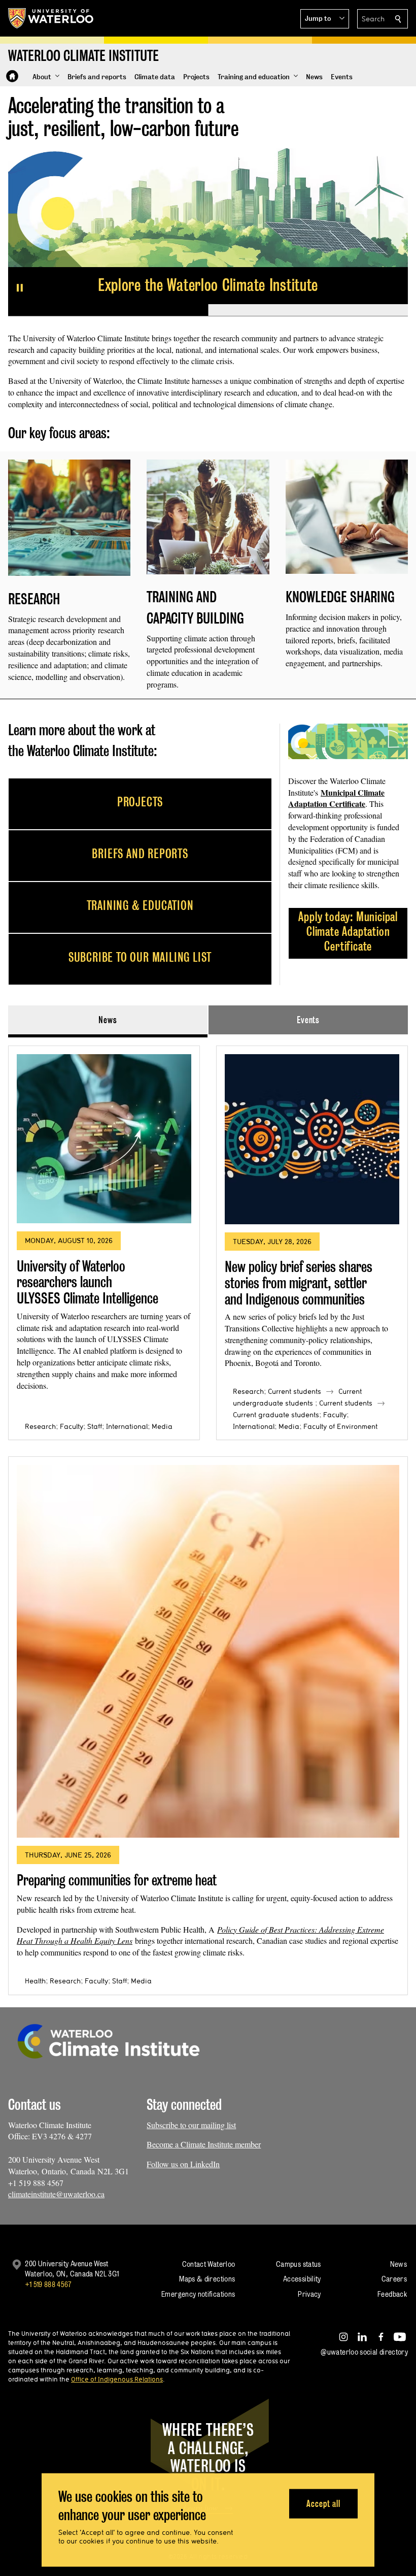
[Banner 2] (308, 310)
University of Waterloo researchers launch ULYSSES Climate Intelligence (88, 1282)
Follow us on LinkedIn (183, 2164)
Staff (95, 1426)
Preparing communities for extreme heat (117, 1880)
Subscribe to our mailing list (191, 2125)
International (127, 1426)
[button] (325, 19)
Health (35, 1981)
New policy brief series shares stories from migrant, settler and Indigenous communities (299, 1283)
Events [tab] (308, 1020)
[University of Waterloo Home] (51, 18)
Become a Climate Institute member (204, 2144)
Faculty (72, 1426)
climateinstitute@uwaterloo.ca (56, 2194)
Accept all (323, 2503)
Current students (294, 1391)
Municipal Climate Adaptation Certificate (336, 798)
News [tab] (108, 1020)
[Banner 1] (108, 310)
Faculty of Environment (340, 1426)
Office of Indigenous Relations (117, 2379)
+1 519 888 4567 (48, 2284)
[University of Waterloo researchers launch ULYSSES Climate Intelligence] (104, 1139)
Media (162, 1426)
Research (40, 1426)
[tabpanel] (208, 1516)
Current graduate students (276, 1415)
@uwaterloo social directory (364, 2352)
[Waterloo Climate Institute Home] (12, 76)
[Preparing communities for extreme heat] (208, 1651)
